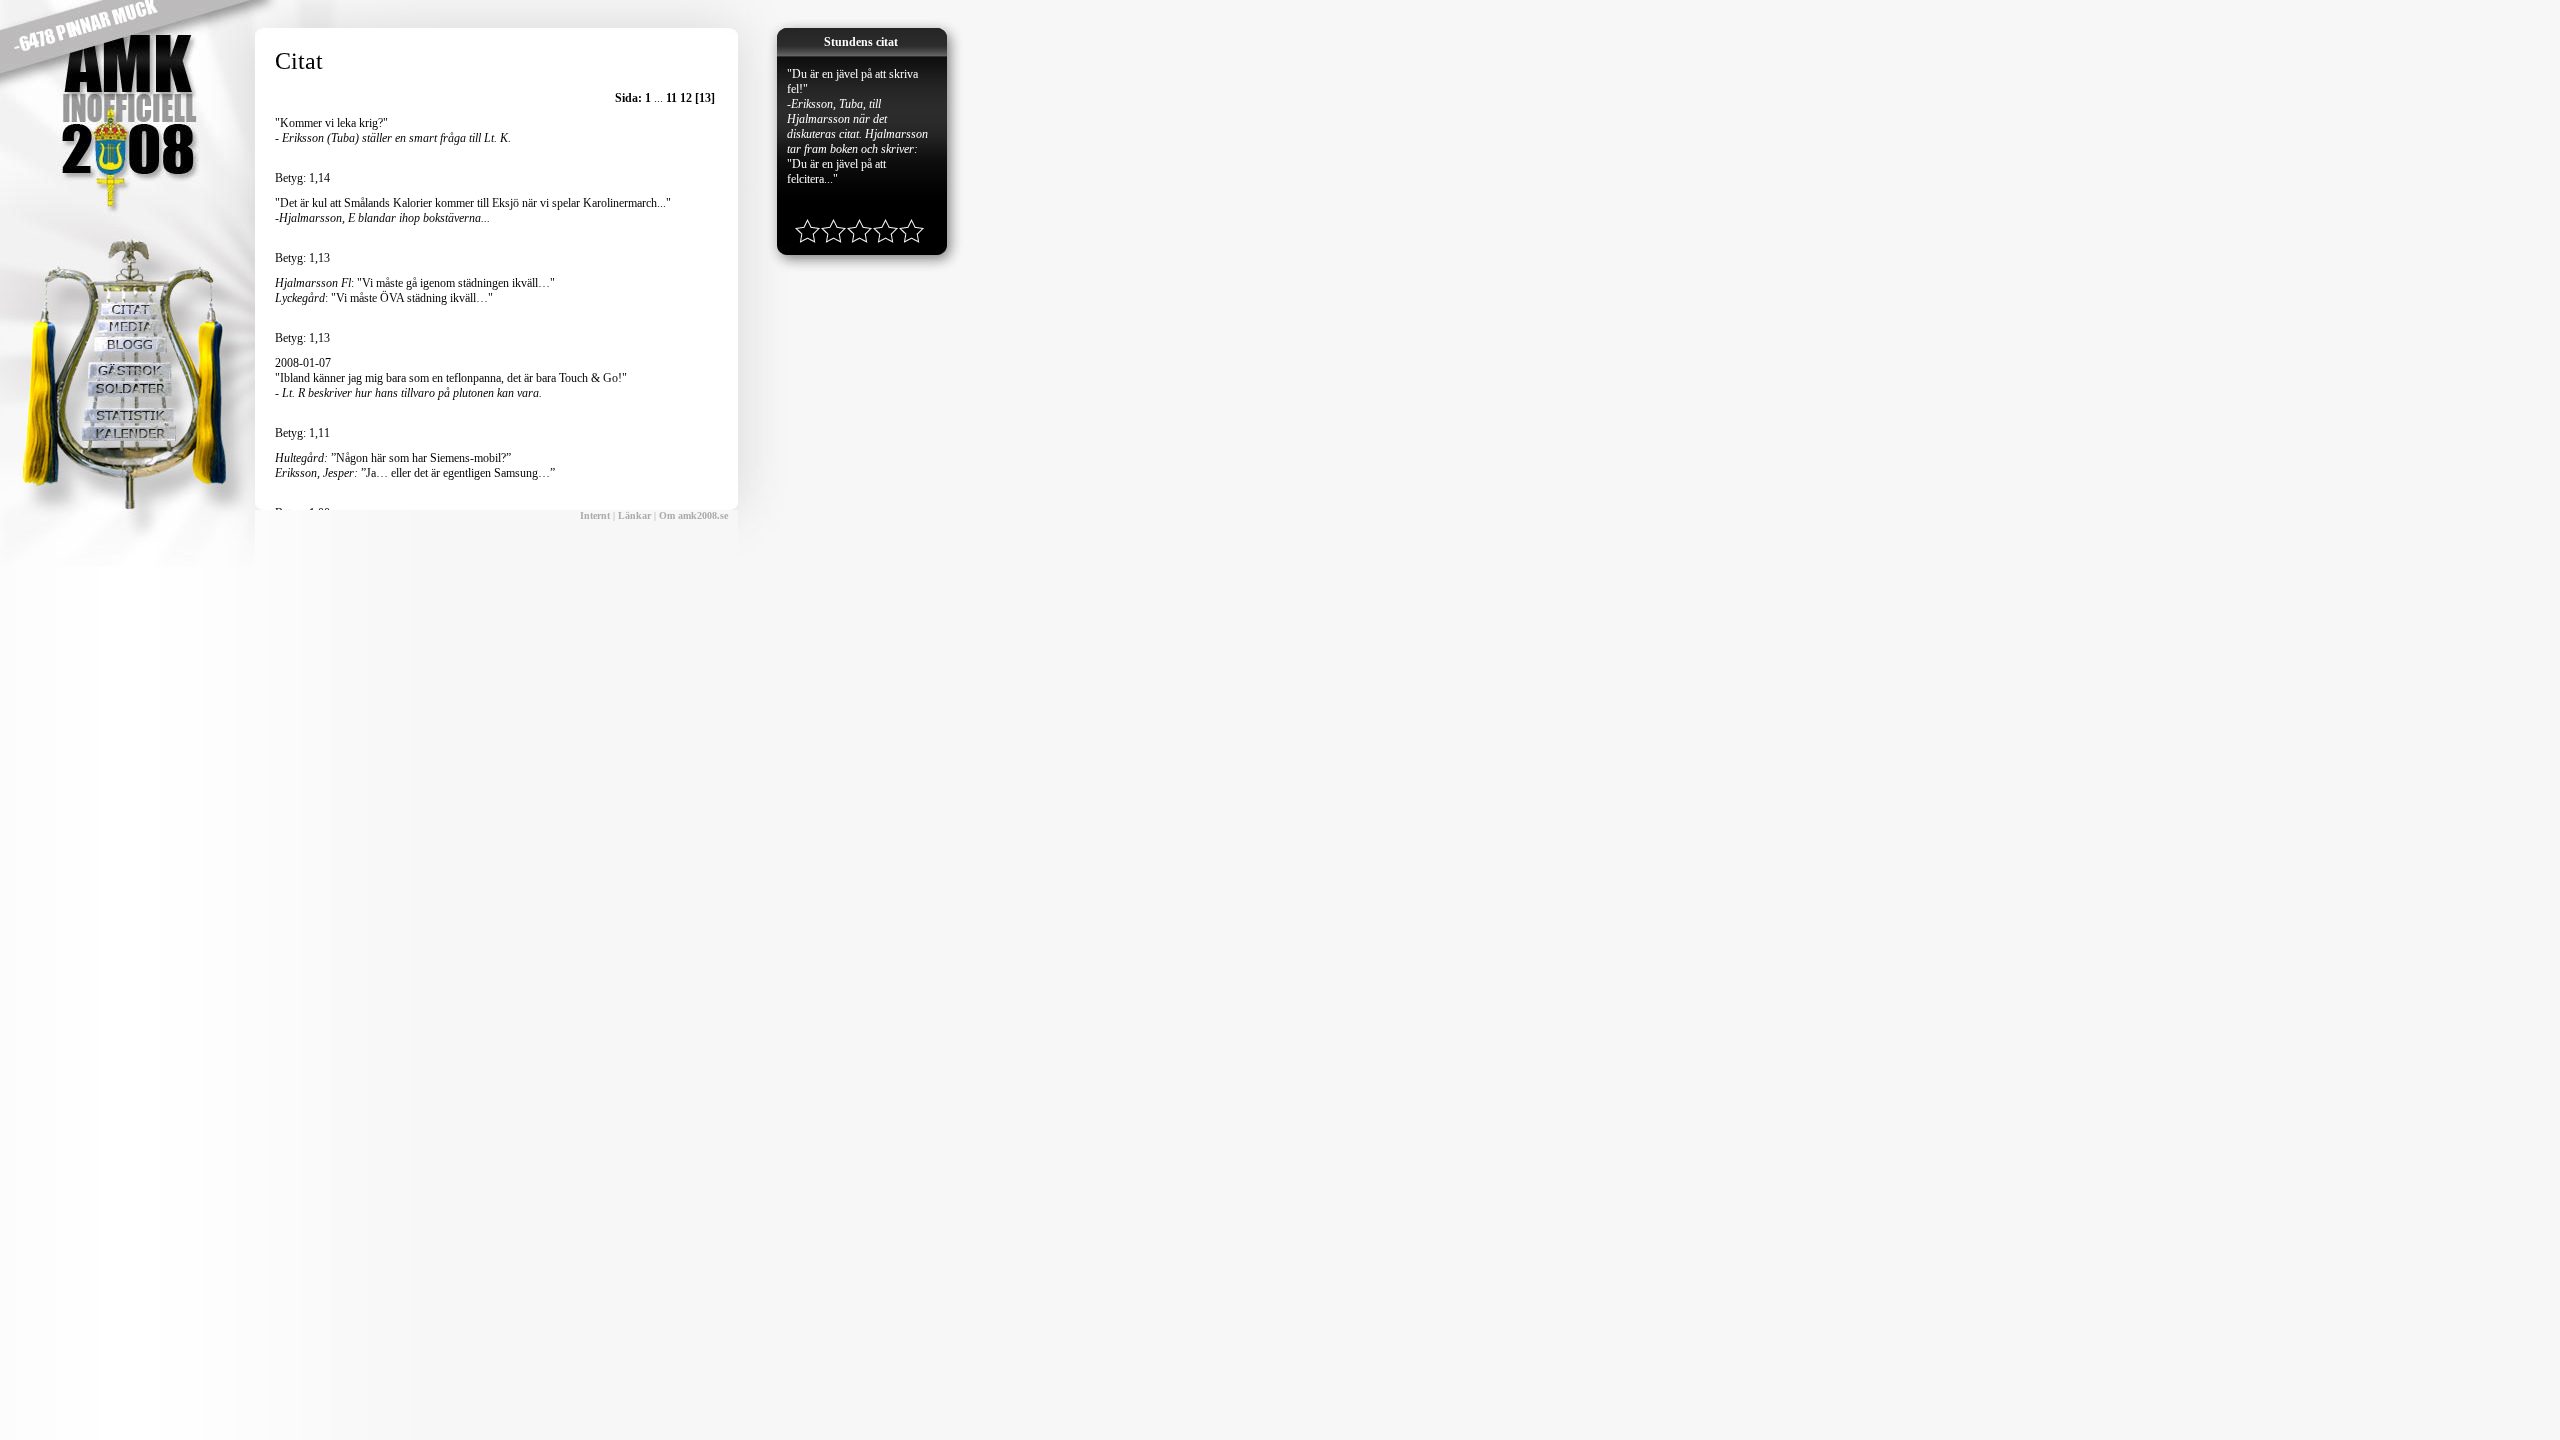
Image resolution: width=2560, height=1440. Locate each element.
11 (671, 98)
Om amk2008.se (693, 515)
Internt (595, 515)
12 (686, 98)
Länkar (634, 515)
